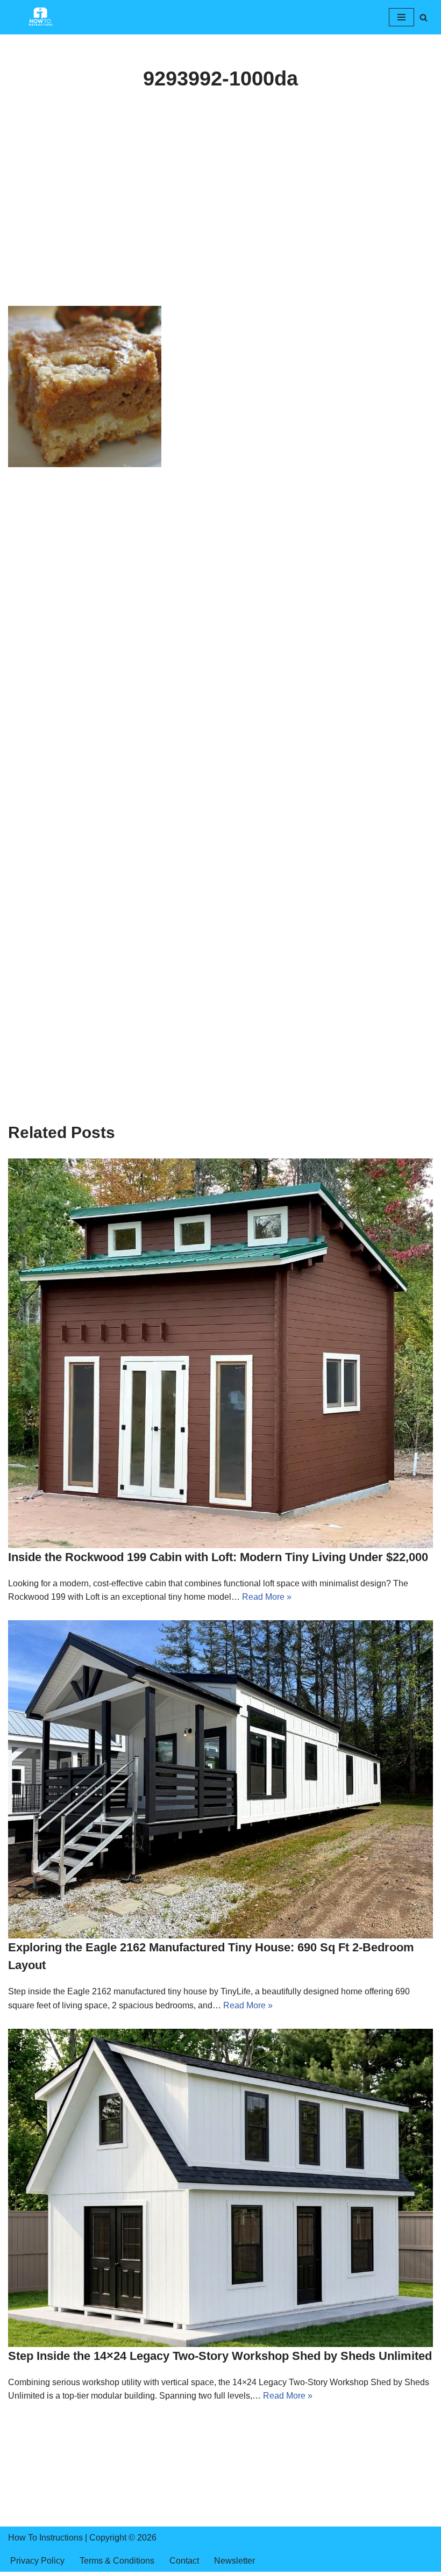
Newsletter (234, 2561)
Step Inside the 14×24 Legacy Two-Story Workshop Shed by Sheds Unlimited (220, 2356)
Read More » (267, 1597)
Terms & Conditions (117, 2561)
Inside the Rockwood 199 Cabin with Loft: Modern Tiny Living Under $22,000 (218, 1557)
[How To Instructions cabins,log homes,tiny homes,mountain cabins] (40, 17)
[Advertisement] (220, 226)
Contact (184, 2561)
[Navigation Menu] (401, 17)
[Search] (424, 17)
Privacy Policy (37, 2561)
